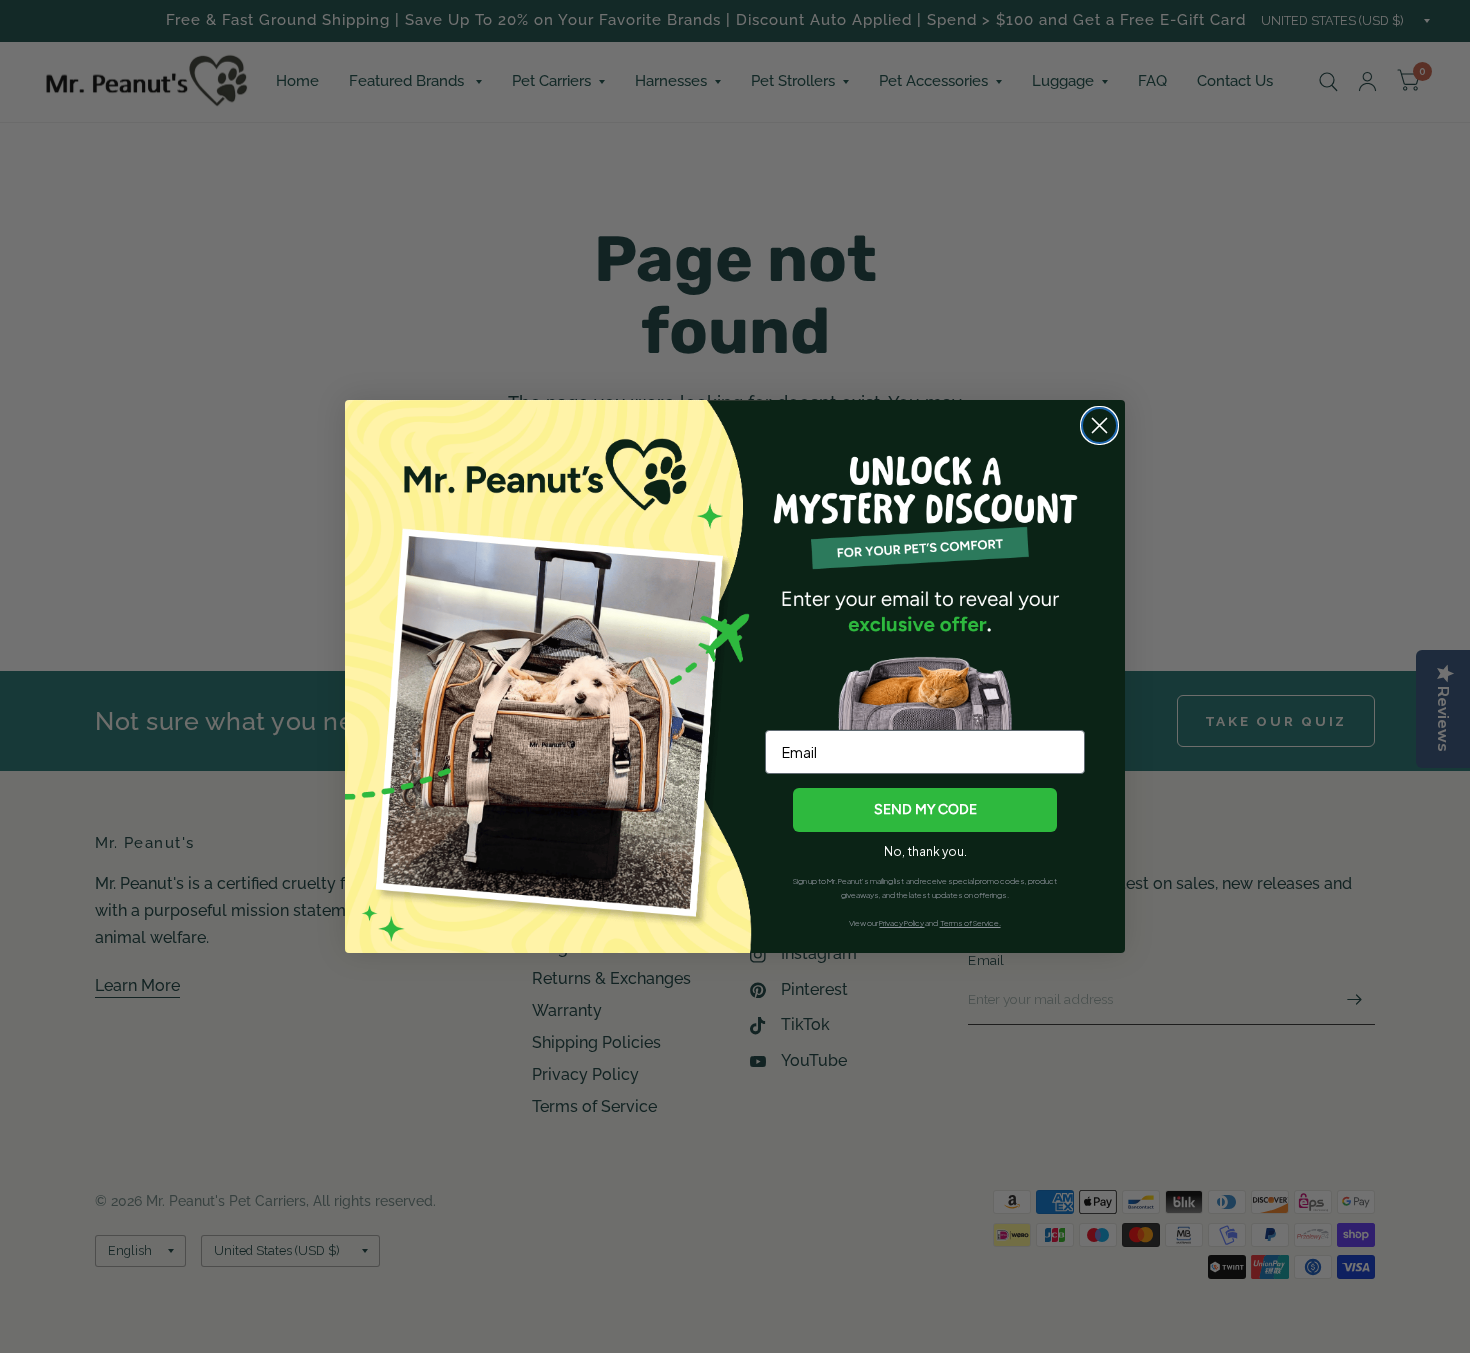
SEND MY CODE (925, 809)
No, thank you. (925, 851)
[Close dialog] (1099, 425)
